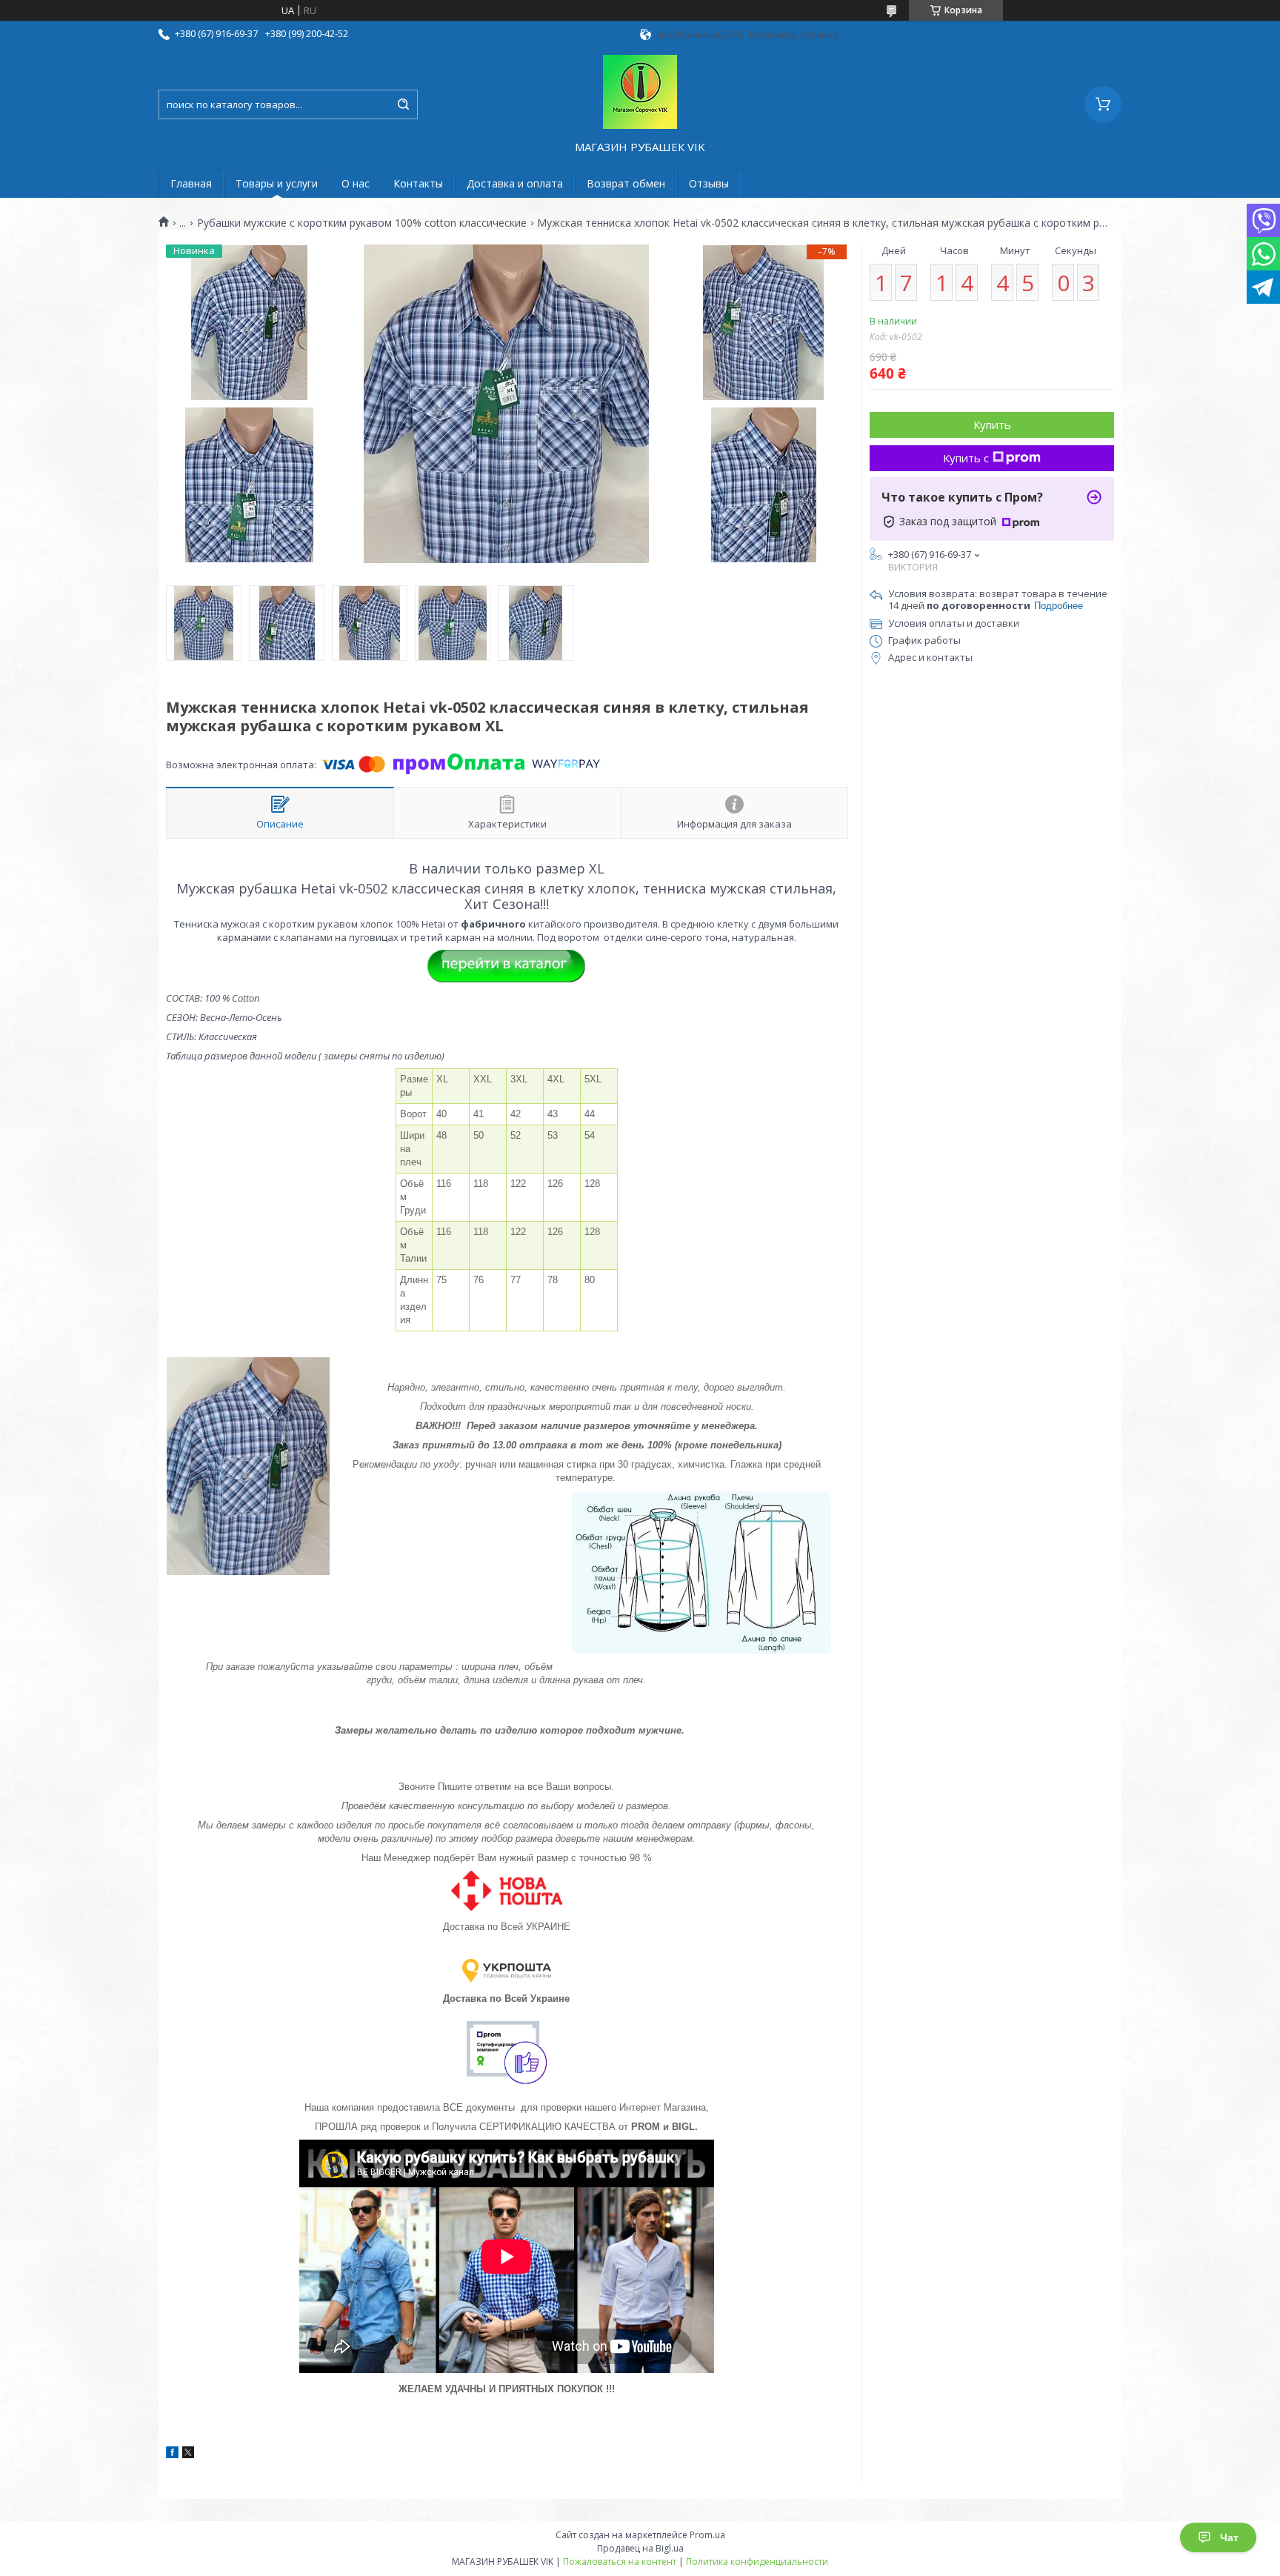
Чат (1229, 2537)
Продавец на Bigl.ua (640, 2548)
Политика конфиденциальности (757, 2562)
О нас (356, 183)
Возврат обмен (626, 183)
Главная (191, 183)
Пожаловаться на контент (620, 2562)
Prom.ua (707, 2535)
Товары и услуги (277, 183)
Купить (992, 425)
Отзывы (709, 183)
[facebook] (172, 2454)
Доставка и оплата (515, 183)
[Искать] (403, 104)
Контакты (418, 183)
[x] (188, 2454)
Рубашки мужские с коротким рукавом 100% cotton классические (362, 223)
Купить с (966, 458)
